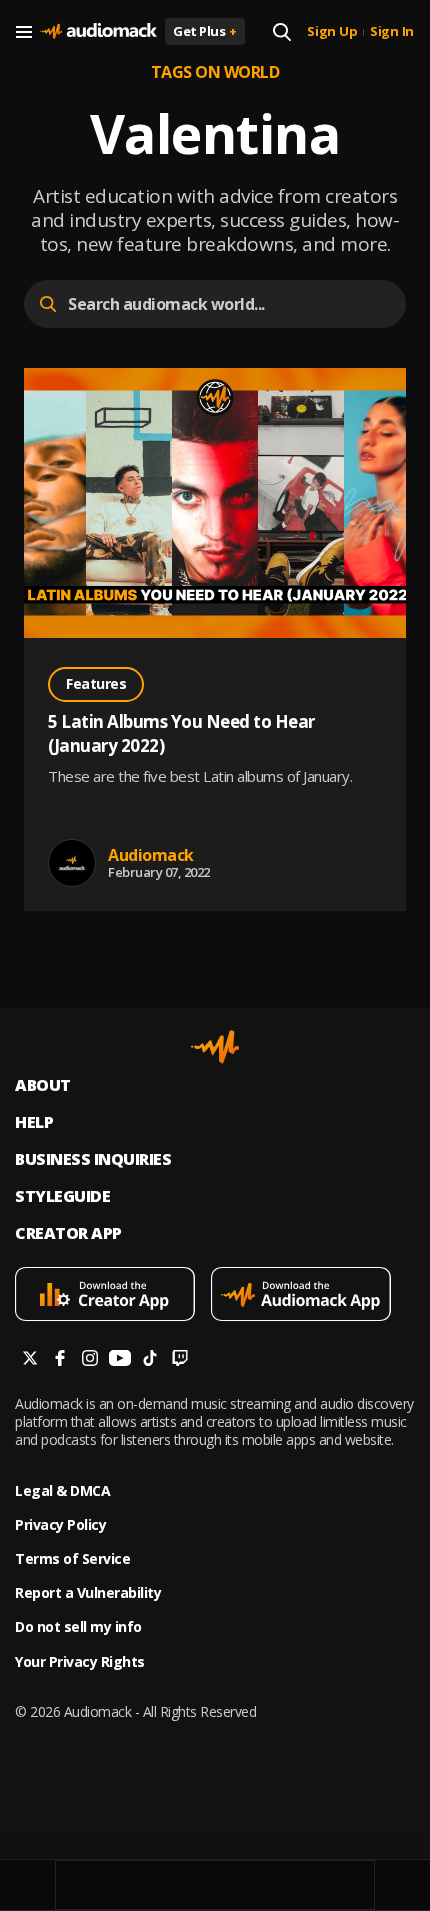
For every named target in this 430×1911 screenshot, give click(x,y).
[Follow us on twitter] (30, 1360)
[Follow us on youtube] (120, 1360)
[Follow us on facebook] (60, 1360)
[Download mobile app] (113, 1296)
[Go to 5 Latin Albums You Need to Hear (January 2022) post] (215, 505)
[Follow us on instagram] (90, 1360)
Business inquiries (93, 1159)
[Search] (282, 32)
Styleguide (62, 1196)
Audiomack (151, 855)
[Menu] (24, 32)
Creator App (68, 1233)
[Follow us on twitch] (180, 1360)
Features (96, 683)
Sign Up (332, 32)
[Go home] (98, 32)
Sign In (392, 32)
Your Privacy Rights (80, 1662)
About (43, 1085)
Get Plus (205, 31)
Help (34, 1122)
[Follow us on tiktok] (150, 1360)
